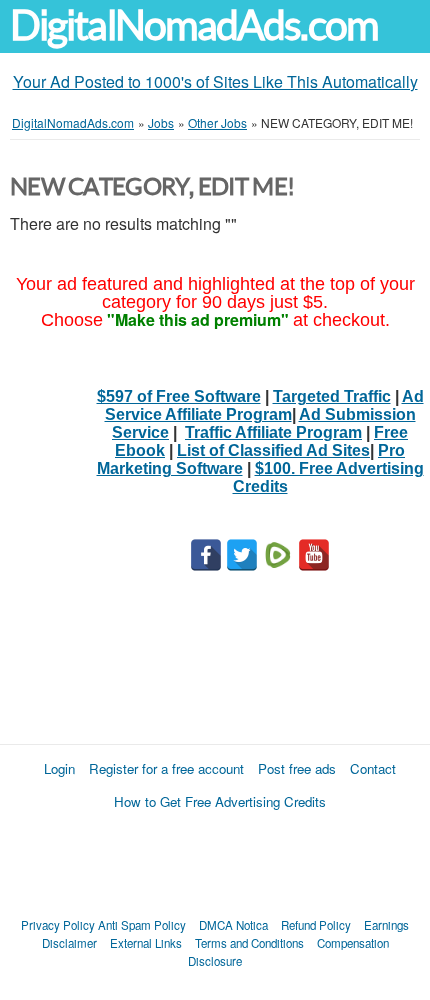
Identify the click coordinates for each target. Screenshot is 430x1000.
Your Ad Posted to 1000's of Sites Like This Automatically (215, 81)
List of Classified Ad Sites (273, 450)
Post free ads (297, 768)
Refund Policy (316, 925)
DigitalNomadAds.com (194, 25)
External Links (146, 943)
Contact (373, 768)
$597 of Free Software (179, 396)
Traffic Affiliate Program (273, 432)
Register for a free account (166, 768)
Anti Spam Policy (142, 925)
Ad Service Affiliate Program (264, 405)
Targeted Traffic (332, 396)
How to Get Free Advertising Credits (220, 801)
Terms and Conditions (249, 943)
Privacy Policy (58, 925)
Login (59, 768)
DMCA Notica (233, 925)
